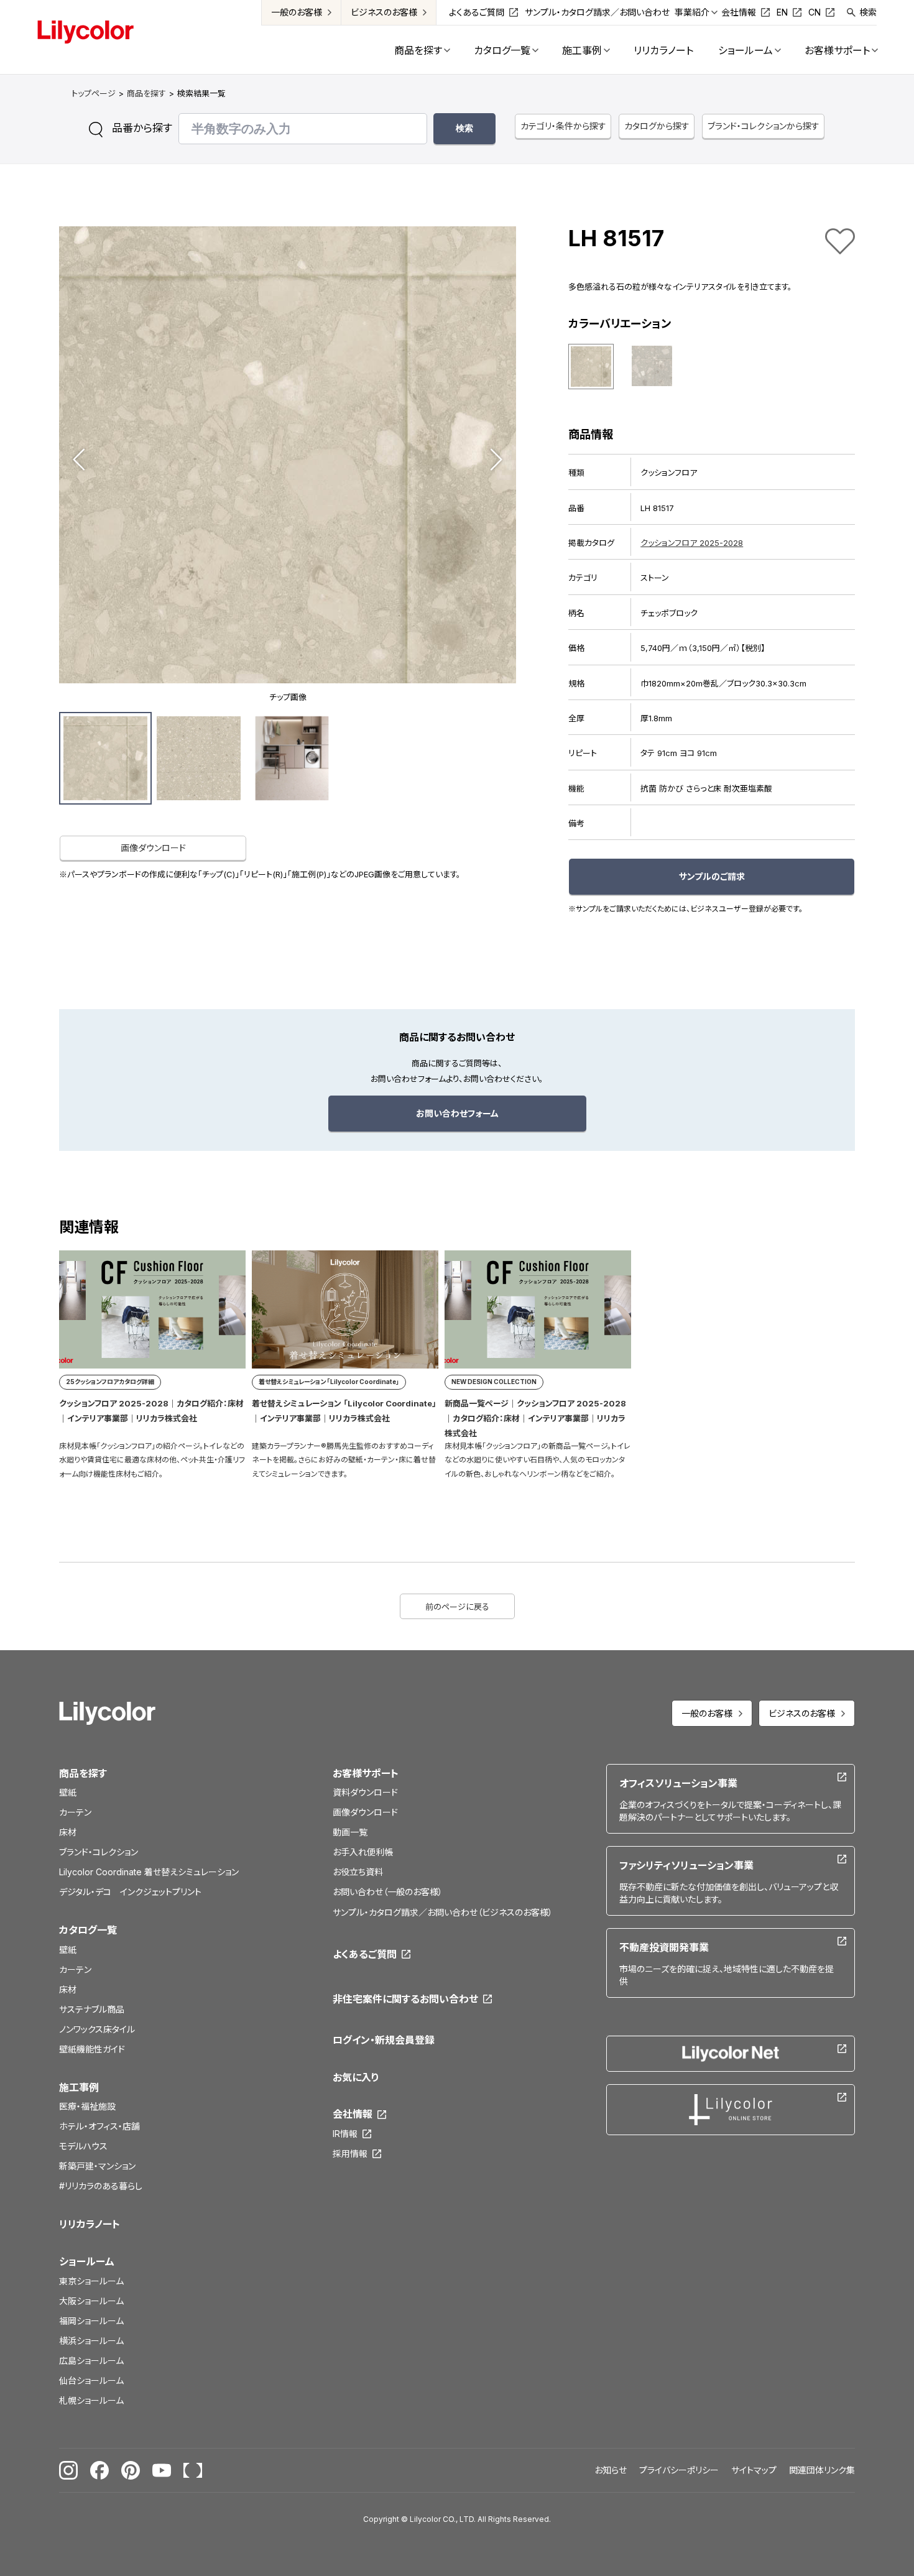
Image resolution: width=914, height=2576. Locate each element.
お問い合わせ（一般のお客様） (388, 1892)
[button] (79, 459)
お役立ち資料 (358, 1872)
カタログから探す (657, 126)
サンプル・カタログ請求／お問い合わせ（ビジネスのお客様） (443, 1912)
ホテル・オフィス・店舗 (99, 2126)
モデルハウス (83, 2146)
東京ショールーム (91, 2281)
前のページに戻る (457, 1607)
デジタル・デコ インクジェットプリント (130, 1892)
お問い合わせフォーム (457, 1113)
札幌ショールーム (91, 2400)
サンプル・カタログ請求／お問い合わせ (597, 12)
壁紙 (68, 1792)
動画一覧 (350, 1832)
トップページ (94, 93)
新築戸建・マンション (97, 2166)
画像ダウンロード (153, 848)
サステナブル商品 (92, 2009)
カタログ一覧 (88, 1930)
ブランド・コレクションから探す (764, 126)
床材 (68, 1832)
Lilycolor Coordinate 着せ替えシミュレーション (149, 1872)
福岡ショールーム (91, 2321)
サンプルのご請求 (712, 876)
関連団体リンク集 (822, 2470)
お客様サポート (366, 1773)
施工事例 (79, 2087)
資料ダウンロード (365, 1792)
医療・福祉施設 (87, 2106)
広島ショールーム (91, 2361)
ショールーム (87, 2261)
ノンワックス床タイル (97, 2029)
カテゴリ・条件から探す (563, 126)
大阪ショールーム (91, 2301)
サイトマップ (754, 2470)
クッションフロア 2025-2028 (692, 543)
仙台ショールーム (91, 2380)
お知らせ (611, 2470)
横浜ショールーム (91, 2341)
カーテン (75, 1812)
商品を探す (146, 93)
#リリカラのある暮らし (101, 2186)
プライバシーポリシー (679, 2470)
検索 (868, 12)
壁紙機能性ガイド (92, 2049)
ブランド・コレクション (99, 1852)
